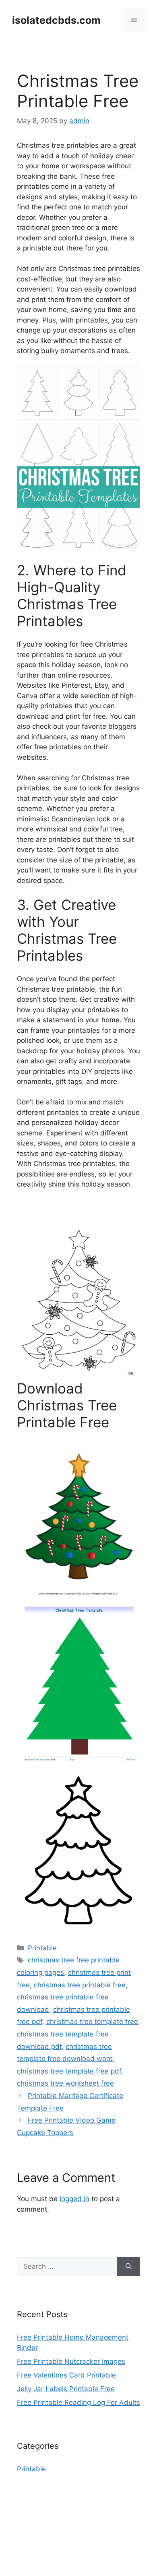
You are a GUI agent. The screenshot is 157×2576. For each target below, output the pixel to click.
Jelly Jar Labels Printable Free (66, 2389)
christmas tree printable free (80, 1985)
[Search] (129, 2267)
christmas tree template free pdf (69, 2071)
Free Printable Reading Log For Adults (78, 2402)
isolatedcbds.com (56, 20)
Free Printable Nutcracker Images (71, 2361)
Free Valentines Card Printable (66, 2375)
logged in (74, 2199)
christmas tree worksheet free (65, 2083)
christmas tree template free (92, 2022)
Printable (42, 1948)
